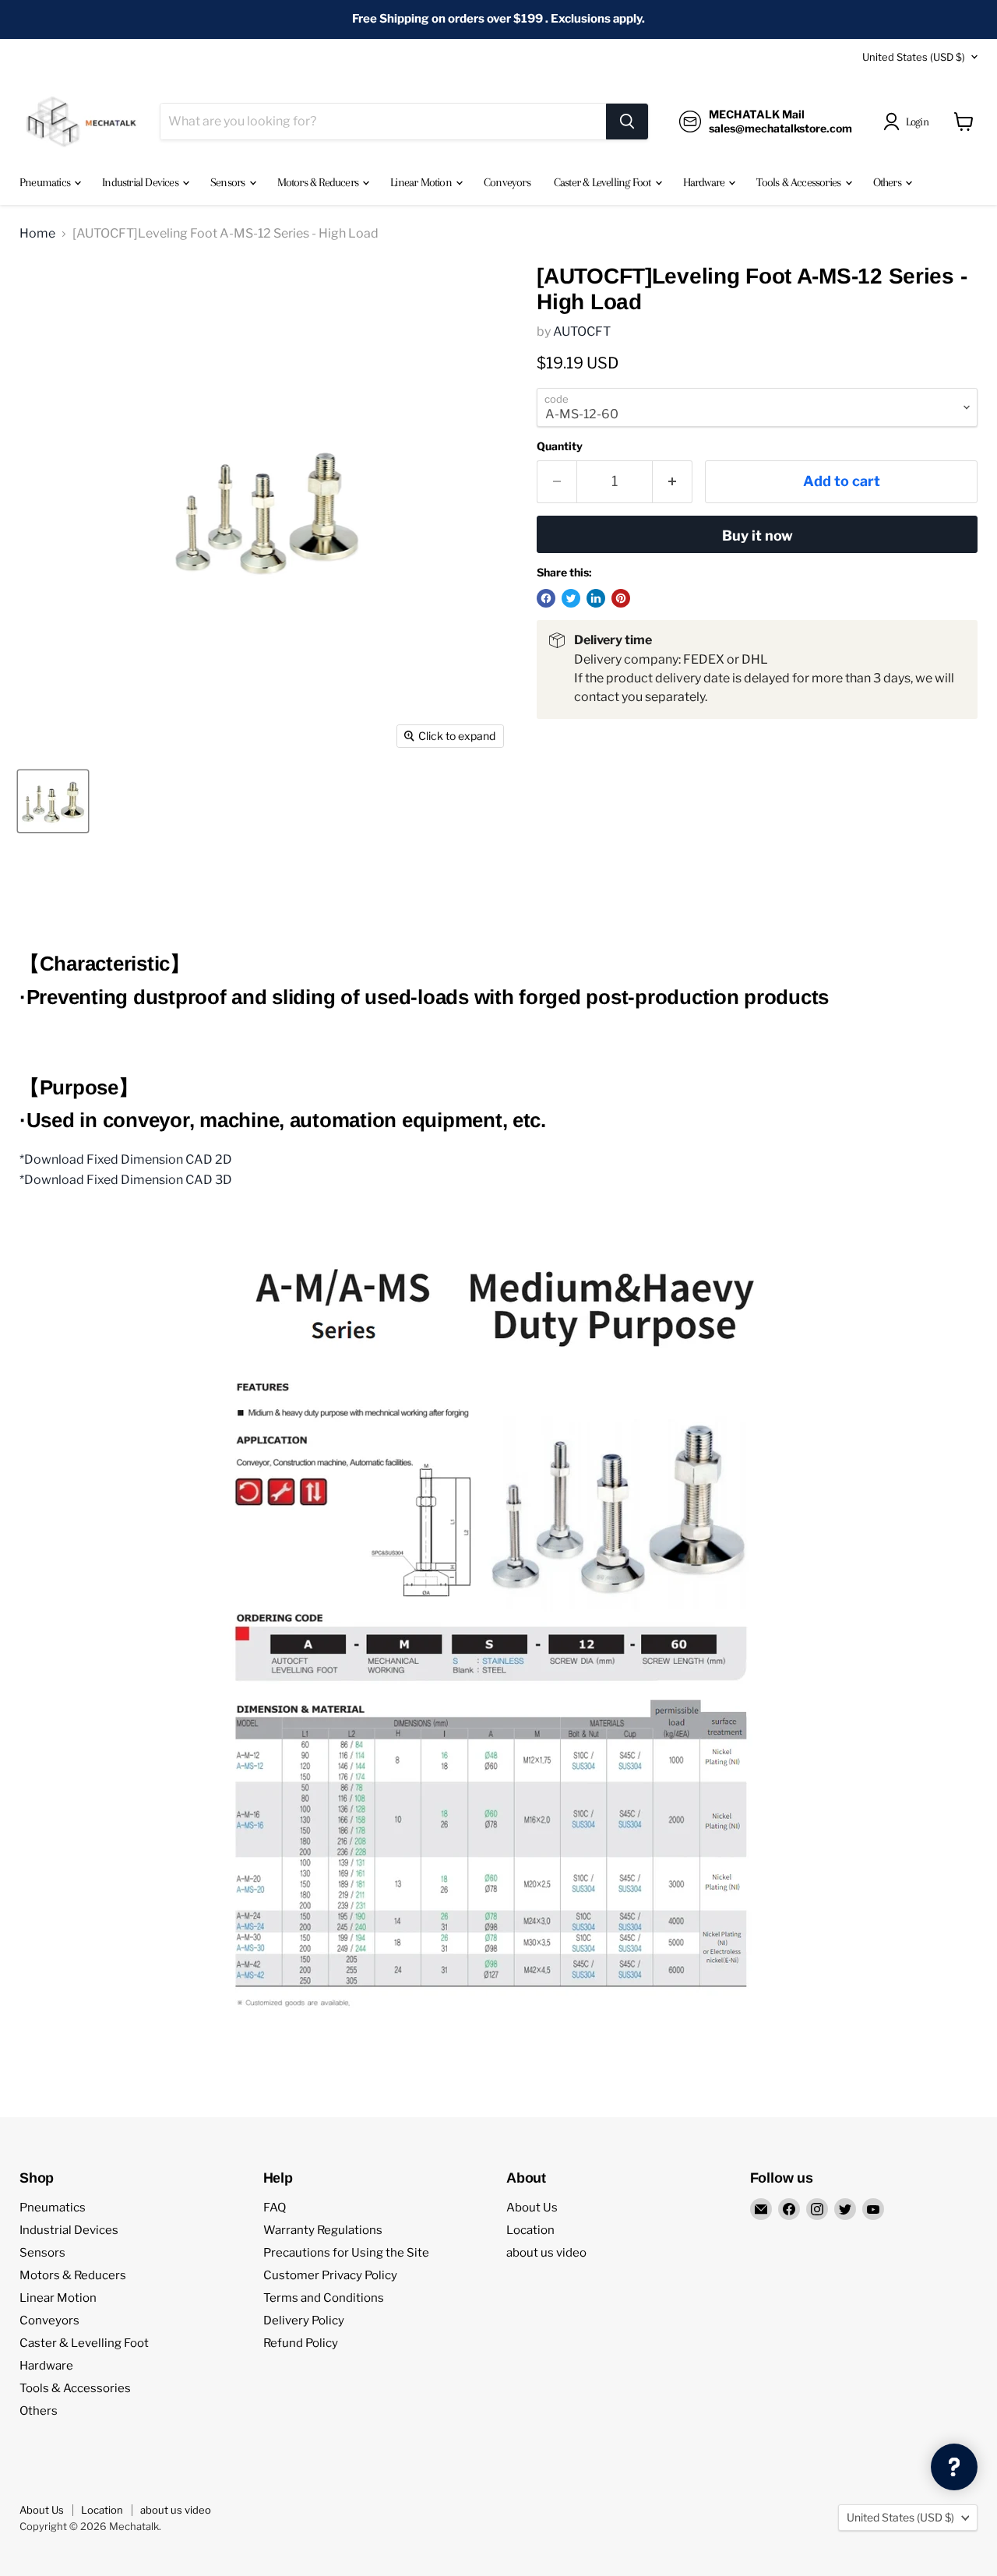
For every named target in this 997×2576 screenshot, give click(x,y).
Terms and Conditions (324, 2298)
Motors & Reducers (319, 182)
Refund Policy (301, 2343)
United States (914, 57)
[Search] (627, 122)
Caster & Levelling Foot (604, 182)
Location (530, 2230)
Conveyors (507, 182)
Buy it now (757, 536)
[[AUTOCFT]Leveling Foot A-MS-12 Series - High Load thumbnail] (53, 801)
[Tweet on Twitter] (571, 598)
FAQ (275, 2208)
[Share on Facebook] (546, 598)
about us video (546, 2253)
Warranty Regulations (323, 2230)
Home (37, 234)
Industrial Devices (141, 182)
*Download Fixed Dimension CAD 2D (126, 1159)
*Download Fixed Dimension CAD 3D (126, 1180)
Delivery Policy (304, 2321)
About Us (532, 2208)
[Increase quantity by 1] (673, 482)
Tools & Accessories (800, 182)
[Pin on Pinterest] (621, 598)
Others (888, 182)
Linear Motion (422, 182)
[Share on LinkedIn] (596, 598)
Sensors (229, 182)
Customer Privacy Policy (330, 2275)
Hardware (705, 182)
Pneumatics (46, 182)
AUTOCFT (582, 331)
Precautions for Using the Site (346, 2253)
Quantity (560, 446)
